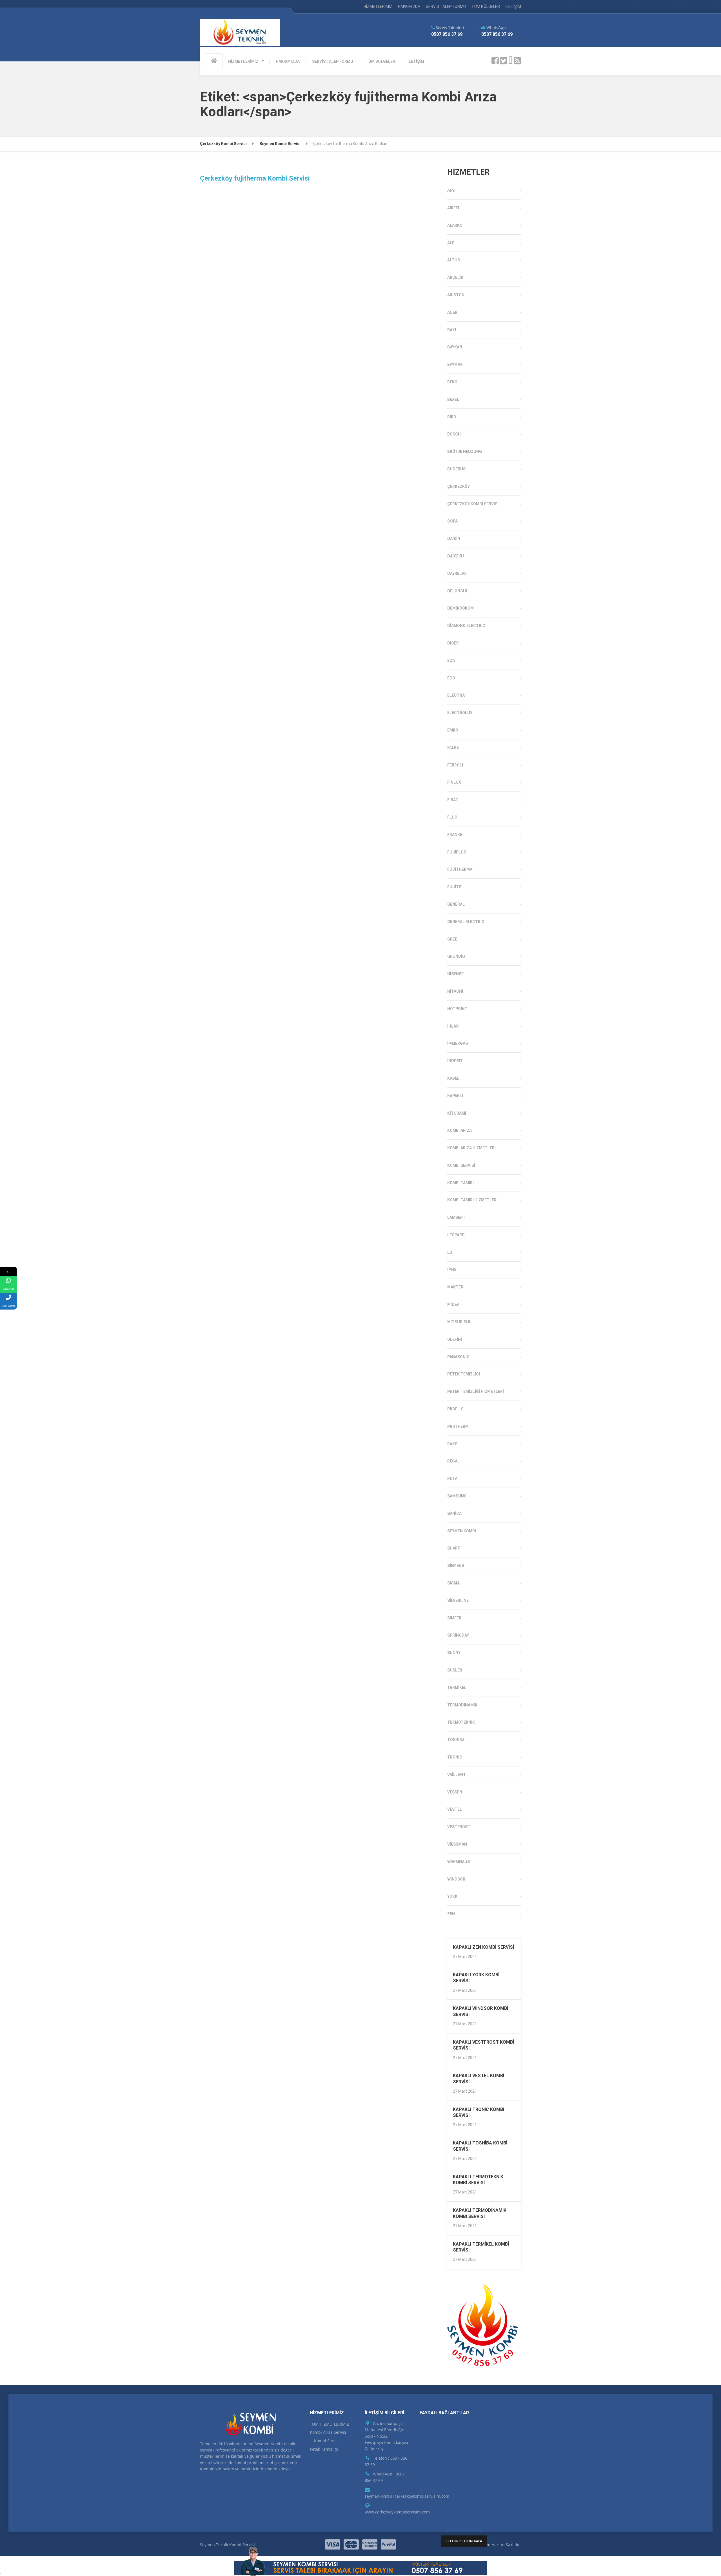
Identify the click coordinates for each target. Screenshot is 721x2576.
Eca (451, 661)
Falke (453, 748)
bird (452, 417)
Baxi (452, 330)
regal (453, 1461)
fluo (452, 817)
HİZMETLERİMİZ (378, 6)
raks (452, 1444)
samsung (457, 1496)
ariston (456, 295)
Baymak (455, 364)
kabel (453, 1078)
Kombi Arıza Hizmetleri (471, 1148)
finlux (454, 782)
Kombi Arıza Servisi (328, 2432)
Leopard (456, 1235)
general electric (466, 922)
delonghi (457, 591)
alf (451, 243)
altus (454, 260)
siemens (456, 1566)
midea (453, 1304)
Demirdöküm (460, 608)
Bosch (454, 434)
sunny (454, 1653)
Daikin (454, 539)
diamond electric (466, 626)
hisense (455, 974)
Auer (452, 312)
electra (456, 695)
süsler (455, 1670)
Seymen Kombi (462, 1531)
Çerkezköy (459, 486)
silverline (458, 1601)
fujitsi (455, 887)
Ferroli (455, 765)
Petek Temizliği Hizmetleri (476, 1392)
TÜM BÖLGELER (486, 6)
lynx (452, 1270)
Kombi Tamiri (460, 1183)
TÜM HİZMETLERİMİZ (329, 2424)
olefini (455, 1339)
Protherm (458, 1426)
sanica (454, 1513)
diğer (453, 643)
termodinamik (462, 1705)
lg (450, 1252)
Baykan (455, 347)
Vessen (455, 1792)
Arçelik (455, 277)
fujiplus (457, 852)
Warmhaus (459, 1862)
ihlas (453, 1026)
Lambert (456, 1217)
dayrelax (457, 574)
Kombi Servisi (461, 1165)
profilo (455, 1409)
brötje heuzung (465, 452)
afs (451, 190)
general (456, 904)
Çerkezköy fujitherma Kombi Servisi (255, 178)
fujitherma (460, 869)
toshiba (456, 1740)
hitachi (455, 991)
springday (458, 1635)
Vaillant (457, 1775)
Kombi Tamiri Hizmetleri (472, 1200)
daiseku (456, 556)
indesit (455, 1061)
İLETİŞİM (513, 6)
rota (452, 1479)
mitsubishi (459, 1322)
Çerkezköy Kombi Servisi (473, 504)
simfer (454, 1618)
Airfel (454, 208)
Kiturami (457, 1113)
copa (452, 521)
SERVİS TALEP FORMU (446, 6)
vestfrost (459, 1827)
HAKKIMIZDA (409, 6)
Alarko (455, 225)
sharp (454, 1548)
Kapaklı (455, 1096)
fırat (453, 800)
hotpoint (457, 1009)
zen (451, 1914)
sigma (453, 1583)
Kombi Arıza (459, 1130)
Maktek (455, 1287)
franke (455, 835)
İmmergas (458, 1043)
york (452, 1896)
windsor (456, 1879)
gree (452, 939)
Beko (452, 382)
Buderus (456, 469)
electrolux (460, 713)
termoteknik (461, 1722)
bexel (453, 399)
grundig (456, 956)
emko (453, 730)
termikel (457, 1688)
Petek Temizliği (464, 1374)
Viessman (457, 1844)
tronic (455, 1757)
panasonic (458, 1357)
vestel (455, 1809)
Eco (451, 678)
